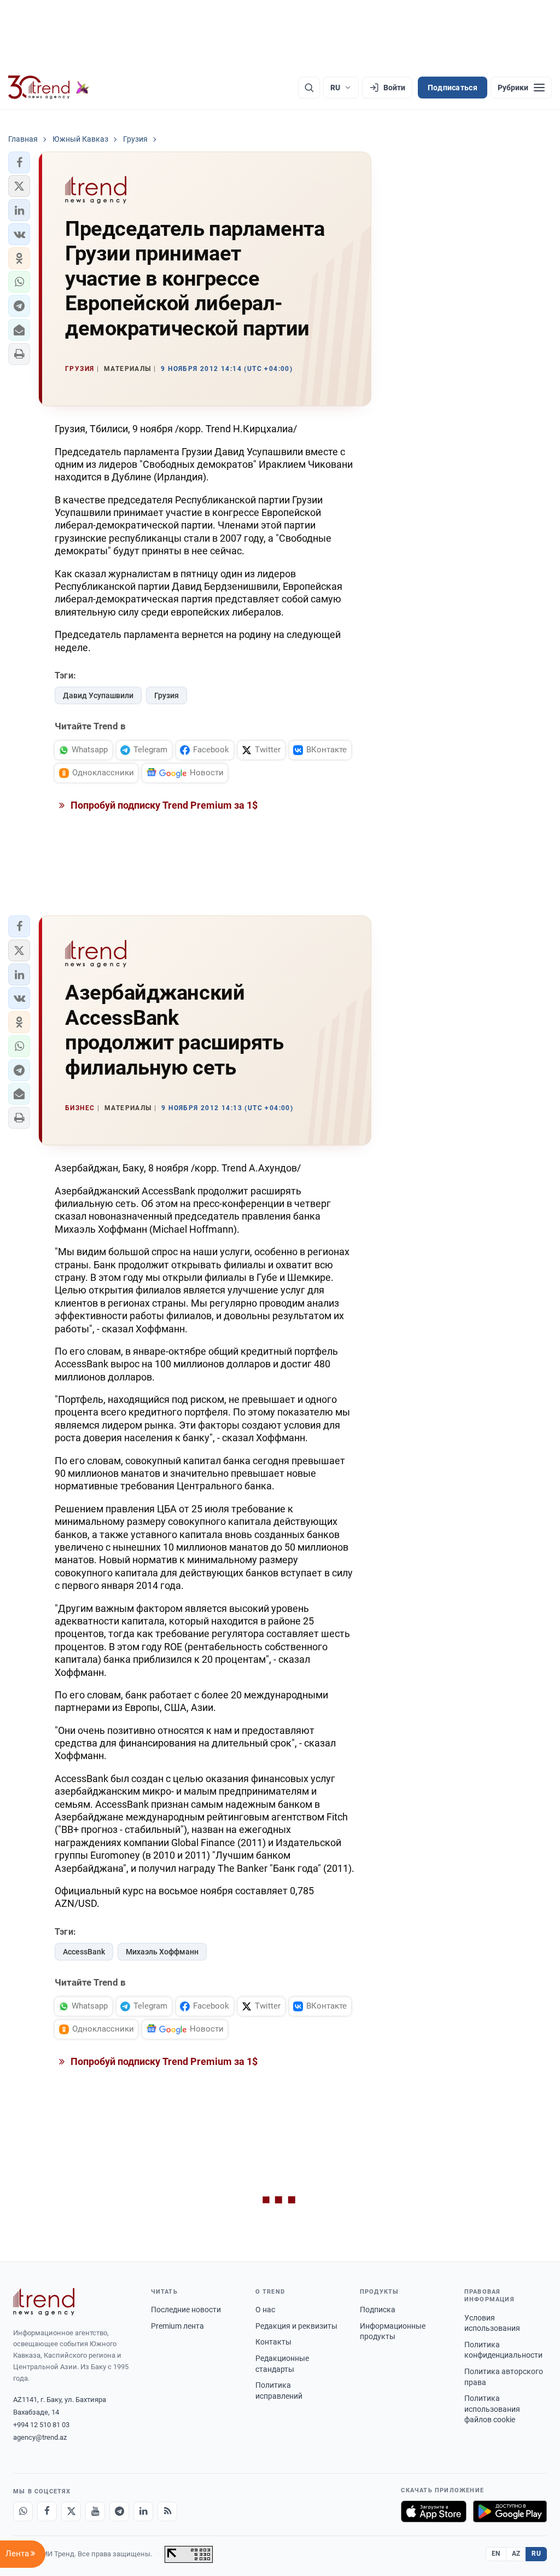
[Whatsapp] (23, 2511)
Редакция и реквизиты (296, 2326)
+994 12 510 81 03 (41, 2425)
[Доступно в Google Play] (510, 2511)
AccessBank (84, 1952)
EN (496, 2554)
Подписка (378, 2310)
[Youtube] (95, 2511)
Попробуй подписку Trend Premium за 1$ (163, 805)
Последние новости (186, 2310)
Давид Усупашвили (98, 695)
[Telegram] (119, 2511)
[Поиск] (309, 88)
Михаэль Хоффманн (162, 1952)
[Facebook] (47, 2511)
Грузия (167, 695)
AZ (516, 2554)
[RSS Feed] (167, 2511)
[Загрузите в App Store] (434, 2511)
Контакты (273, 2342)
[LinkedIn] (143, 2511)
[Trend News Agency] (44, 2302)
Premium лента (177, 2326)
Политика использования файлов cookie (492, 2409)
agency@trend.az (40, 2437)
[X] (71, 2511)
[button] (19, 163)
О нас (265, 2310)
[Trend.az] (49, 88)
